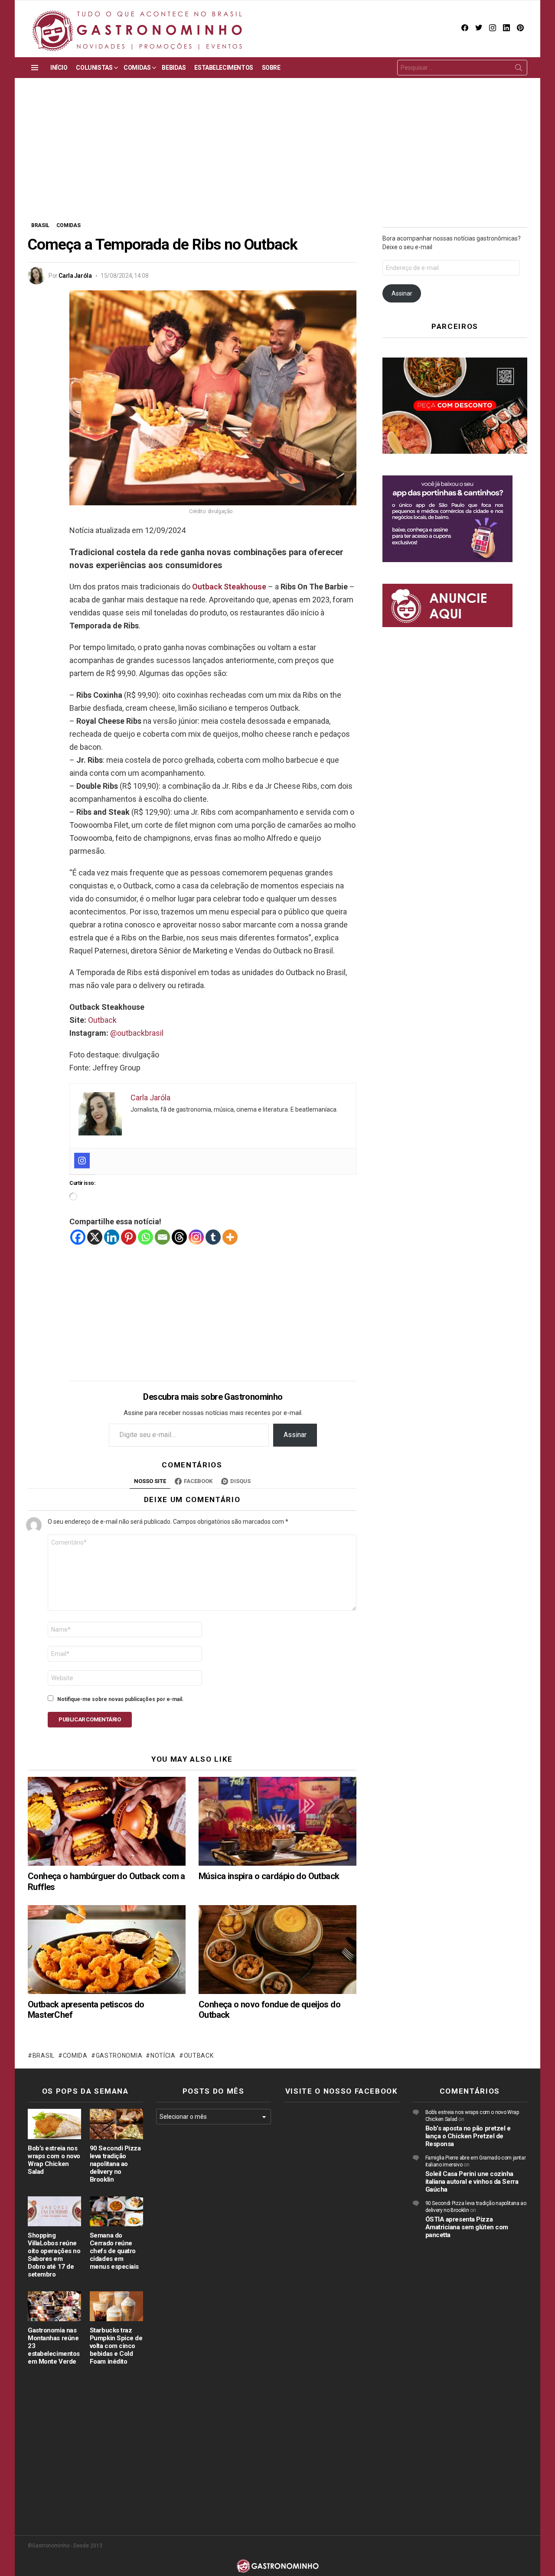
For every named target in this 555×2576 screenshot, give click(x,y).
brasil (44, 2056)
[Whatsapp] (145, 1237)
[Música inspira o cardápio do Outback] (277, 1821)
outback (199, 2056)
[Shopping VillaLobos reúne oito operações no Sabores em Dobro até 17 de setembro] (54, 2211)
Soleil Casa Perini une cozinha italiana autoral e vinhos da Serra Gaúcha (472, 2182)
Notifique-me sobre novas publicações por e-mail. (121, 1699)
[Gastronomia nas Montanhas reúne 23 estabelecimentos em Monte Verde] (54, 2306)
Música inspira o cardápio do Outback (269, 1876)
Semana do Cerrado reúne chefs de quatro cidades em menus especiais (114, 2251)
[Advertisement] (277, 156)
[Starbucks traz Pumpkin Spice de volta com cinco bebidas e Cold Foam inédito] (116, 2306)
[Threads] (179, 1237)
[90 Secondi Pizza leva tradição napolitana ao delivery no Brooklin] (116, 2124)
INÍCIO (59, 68)
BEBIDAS (174, 68)
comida (75, 2056)
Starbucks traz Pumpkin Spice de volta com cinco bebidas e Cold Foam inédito (116, 2346)
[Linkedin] (112, 1237)
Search (519, 69)
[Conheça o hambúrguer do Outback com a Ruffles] (107, 1821)
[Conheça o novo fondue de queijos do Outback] (277, 1950)
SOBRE (271, 68)
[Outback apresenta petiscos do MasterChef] (107, 1950)
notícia (163, 2056)
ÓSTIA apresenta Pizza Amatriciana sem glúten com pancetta (467, 2227)
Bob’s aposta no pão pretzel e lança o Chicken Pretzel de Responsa (468, 2136)
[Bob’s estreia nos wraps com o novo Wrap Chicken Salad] (54, 2124)
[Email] (162, 1237)
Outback (102, 1020)
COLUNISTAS (94, 68)
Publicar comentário (90, 1719)
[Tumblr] (213, 1237)
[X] (95, 1237)
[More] (230, 1237)
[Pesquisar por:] (462, 68)
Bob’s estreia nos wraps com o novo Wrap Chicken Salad (54, 2160)
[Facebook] (78, 1237)
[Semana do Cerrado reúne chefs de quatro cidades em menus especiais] (116, 2211)
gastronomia (119, 2056)
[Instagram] (82, 1161)
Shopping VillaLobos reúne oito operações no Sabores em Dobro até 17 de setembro (54, 2255)
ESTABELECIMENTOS (224, 68)
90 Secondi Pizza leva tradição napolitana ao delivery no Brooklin (115, 2164)
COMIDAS (137, 68)
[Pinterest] (129, 1237)
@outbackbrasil (137, 1033)
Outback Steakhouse (229, 587)
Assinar (295, 1435)
